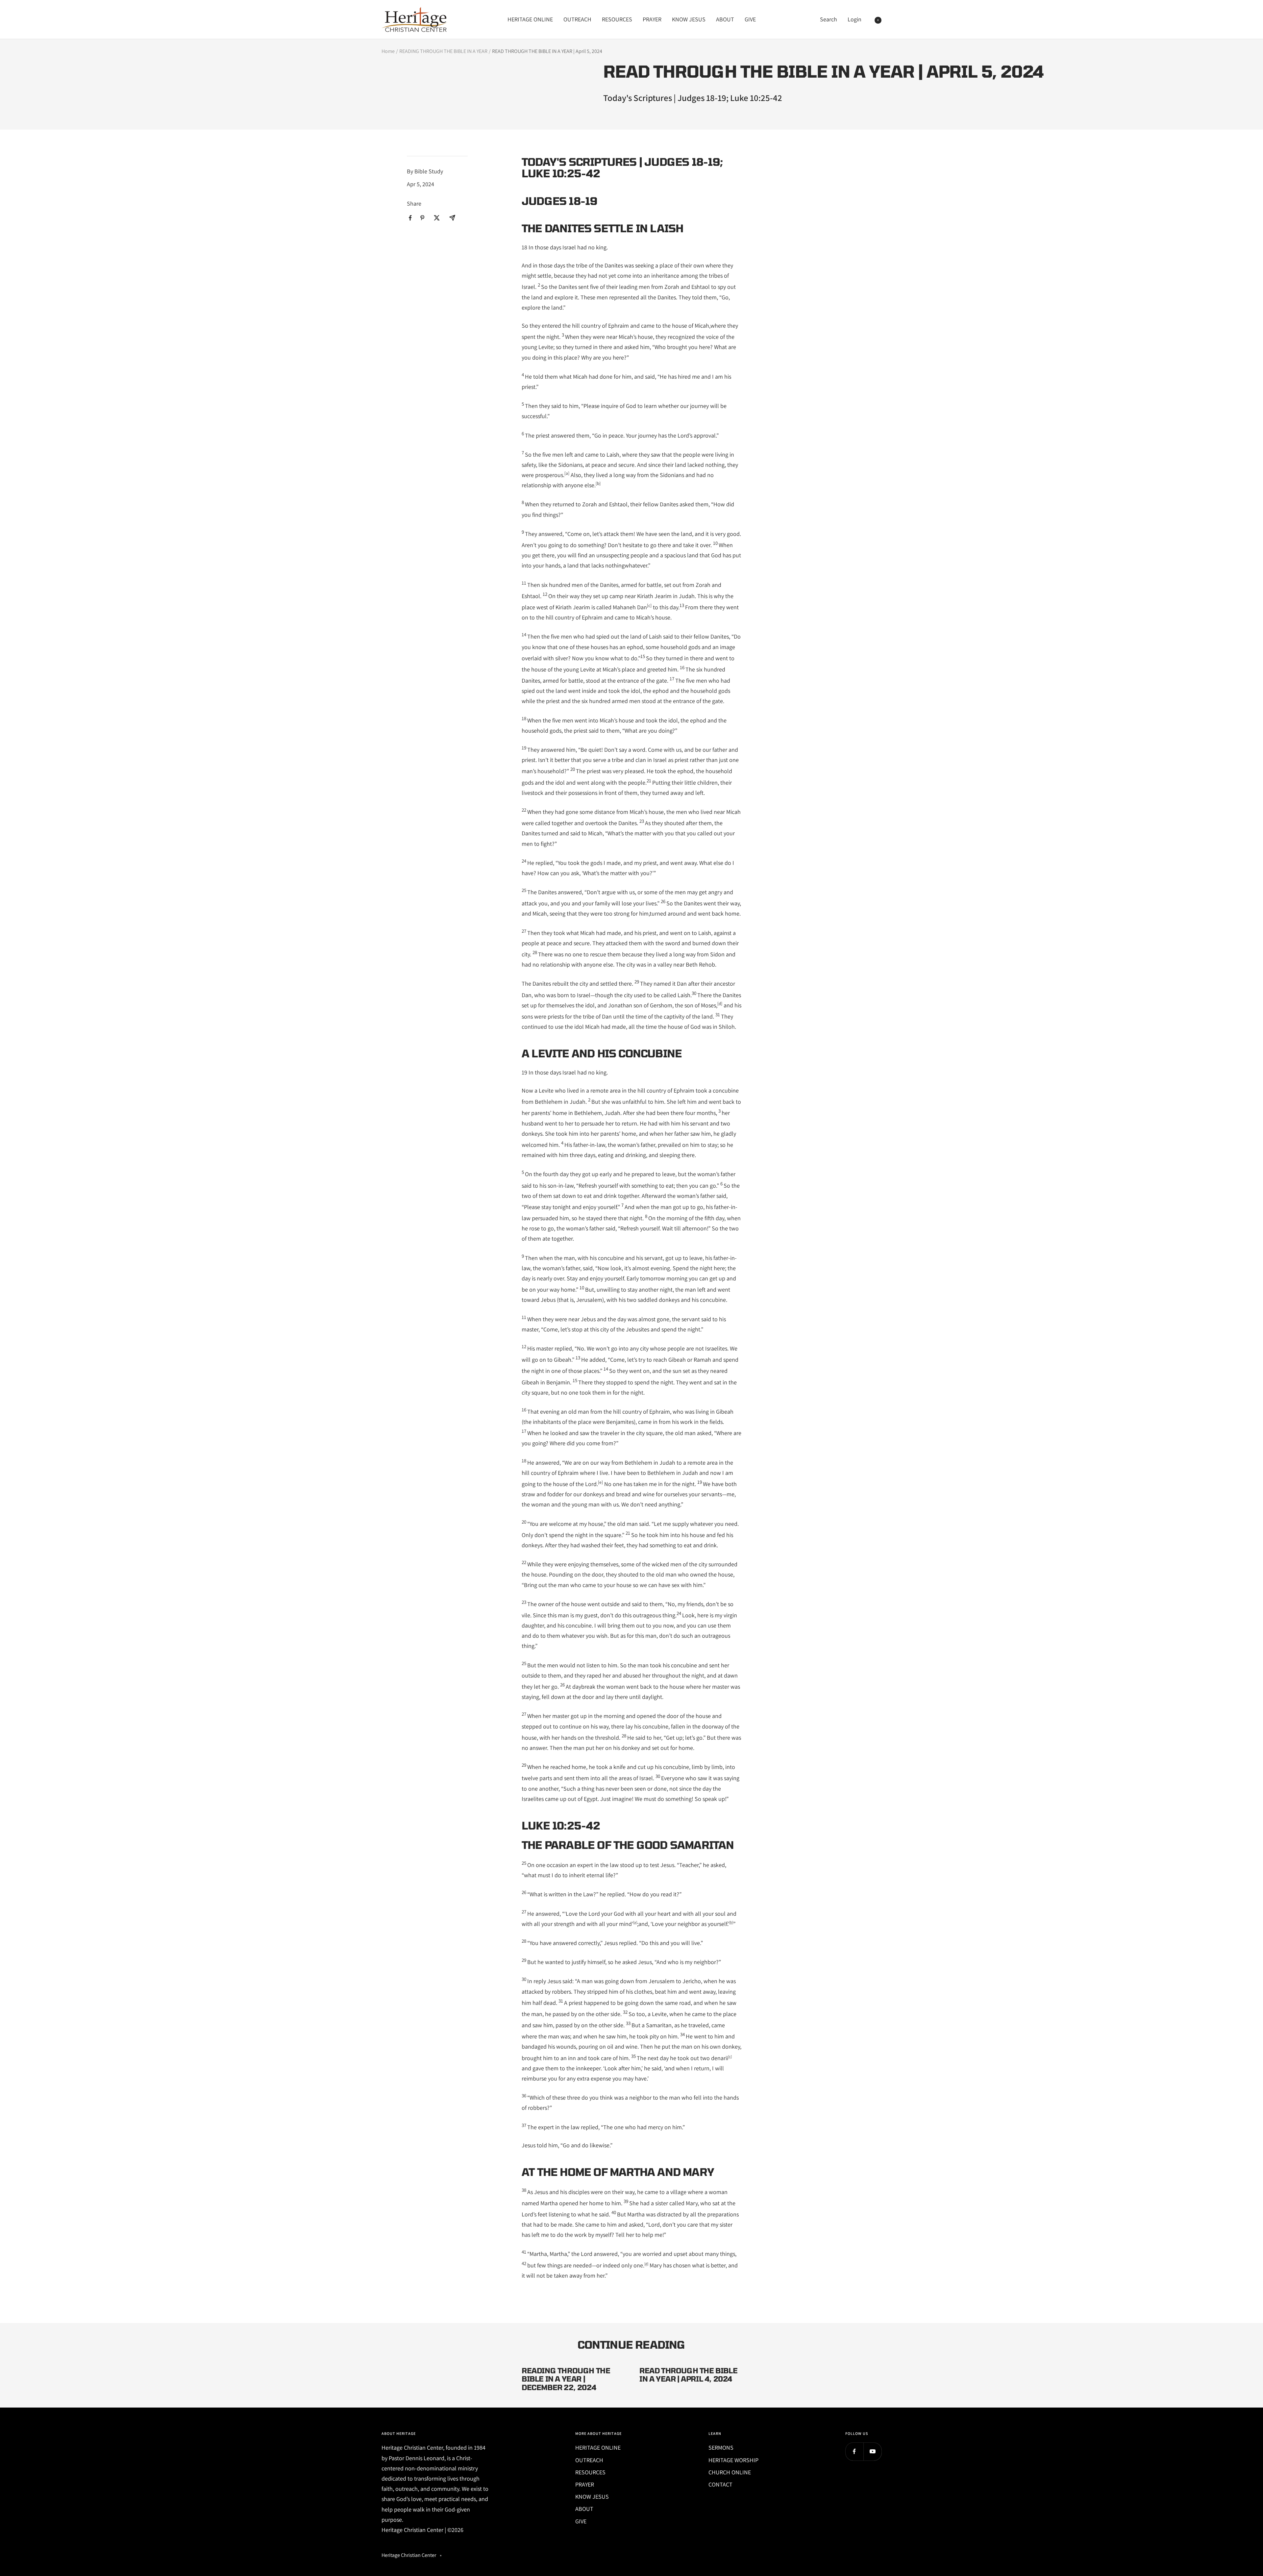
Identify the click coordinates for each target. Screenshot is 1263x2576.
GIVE (750, 19)
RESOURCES (617, 19)
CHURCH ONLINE (730, 2472)
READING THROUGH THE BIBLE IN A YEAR (443, 51)
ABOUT (725, 19)
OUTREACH (577, 19)
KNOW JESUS (689, 19)
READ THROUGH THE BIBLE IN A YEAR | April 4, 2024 (688, 2375)
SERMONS (721, 2448)
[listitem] (410, 218)
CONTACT (720, 2484)
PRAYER (652, 19)
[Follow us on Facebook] (854, 2451)
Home (388, 51)
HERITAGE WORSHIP (733, 2460)
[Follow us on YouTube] (872, 2451)
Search (829, 19)
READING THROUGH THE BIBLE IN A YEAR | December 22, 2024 (566, 2379)
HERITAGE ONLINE (530, 19)
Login (854, 19)
